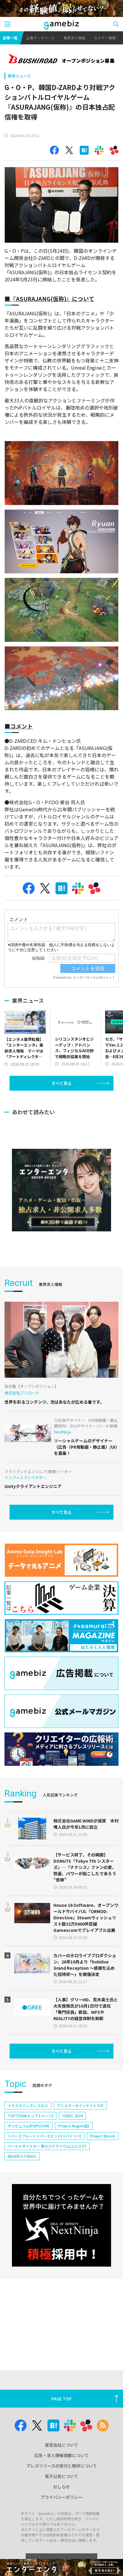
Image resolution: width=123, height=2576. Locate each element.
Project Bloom (103, 2136)
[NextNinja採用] (61, 2225)
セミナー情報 (105, 38)
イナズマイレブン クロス (28, 2105)
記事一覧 (10, 38)
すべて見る (61, 1083)
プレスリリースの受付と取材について (62, 2466)
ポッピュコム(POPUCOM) (29, 2126)
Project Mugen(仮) (74, 2126)
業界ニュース (19, 76)
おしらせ (61, 2487)
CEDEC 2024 (72, 2116)
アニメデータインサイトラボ (80, 2105)
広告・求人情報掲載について (61, 2455)
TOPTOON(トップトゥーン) (30, 2116)
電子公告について (61, 2476)
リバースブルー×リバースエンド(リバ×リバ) (44, 2136)
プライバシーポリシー (61, 2497)
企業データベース (40, 38)
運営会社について (61, 2445)
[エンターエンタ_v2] (61, 1190)
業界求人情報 (74, 38)
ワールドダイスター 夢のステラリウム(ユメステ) (47, 2146)
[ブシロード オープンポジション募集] (61, 59)
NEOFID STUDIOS (22, 2156)
